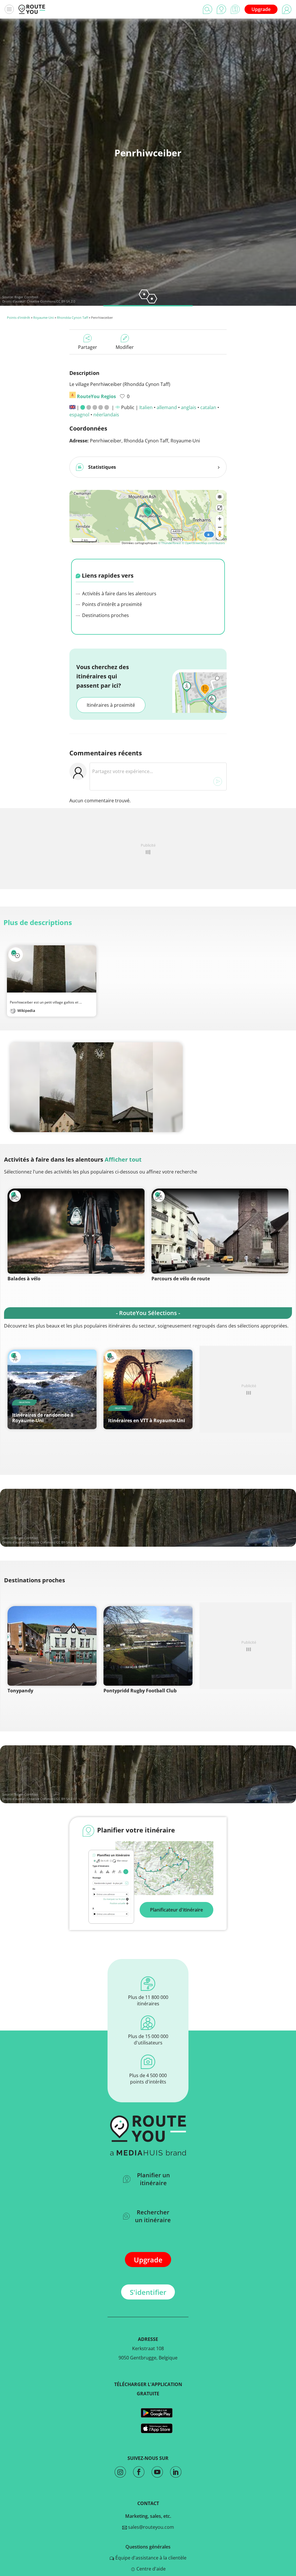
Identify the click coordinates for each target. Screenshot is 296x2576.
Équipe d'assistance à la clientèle (150, 2558)
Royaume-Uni (44, 317)
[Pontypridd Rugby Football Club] (148, 1646)
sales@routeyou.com (150, 2527)
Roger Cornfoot (26, 297)
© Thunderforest (170, 543)
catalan (208, 407)
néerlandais (106, 415)
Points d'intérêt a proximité (111, 604)
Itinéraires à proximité (111, 705)
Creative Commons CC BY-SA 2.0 (51, 301)
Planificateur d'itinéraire (176, 1910)
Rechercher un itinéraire (153, 2216)
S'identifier (148, 2292)
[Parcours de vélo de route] (220, 1231)
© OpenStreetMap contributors (203, 543)
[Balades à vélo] (76, 1231)
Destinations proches (105, 615)
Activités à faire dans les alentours (119, 594)
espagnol (79, 415)
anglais (189, 407)
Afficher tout (123, 1159)
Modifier (125, 347)
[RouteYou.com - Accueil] (32, 9)
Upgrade (261, 9)
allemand (167, 407)
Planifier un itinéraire (153, 2179)
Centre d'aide (150, 2569)
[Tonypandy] (52, 1646)
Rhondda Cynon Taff (72, 317)
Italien (146, 407)
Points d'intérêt (18, 317)
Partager (88, 347)
